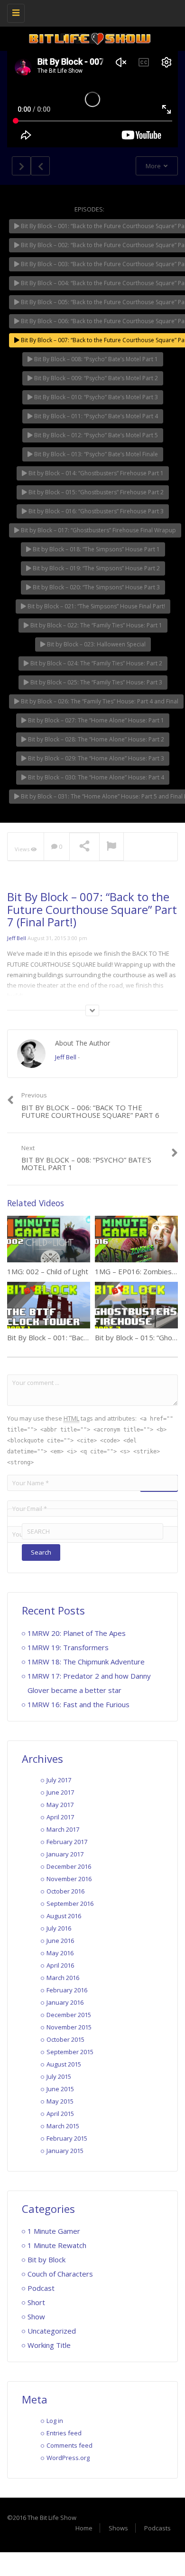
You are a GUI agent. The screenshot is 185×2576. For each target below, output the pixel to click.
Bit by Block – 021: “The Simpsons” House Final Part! (96, 606)
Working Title (49, 2345)
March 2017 (63, 1829)
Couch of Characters (60, 2274)
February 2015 (67, 2138)
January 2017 (65, 1854)
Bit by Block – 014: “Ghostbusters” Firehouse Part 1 (95, 473)
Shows (118, 2528)
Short (36, 2302)
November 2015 (69, 2027)
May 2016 (60, 1953)
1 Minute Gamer (54, 2231)
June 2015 (60, 2089)
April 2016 (60, 1965)
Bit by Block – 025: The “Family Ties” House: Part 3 (96, 682)
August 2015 (64, 2064)
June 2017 (60, 1792)
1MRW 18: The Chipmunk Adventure (86, 1662)
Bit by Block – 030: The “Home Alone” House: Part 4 (95, 777)
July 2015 (59, 2076)
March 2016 (63, 1978)
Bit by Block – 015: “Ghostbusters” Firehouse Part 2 (95, 492)
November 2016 (69, 1879)
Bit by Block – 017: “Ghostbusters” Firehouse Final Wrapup (98, 530)
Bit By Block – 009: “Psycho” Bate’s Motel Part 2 (95, 378)
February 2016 (67, 1990)
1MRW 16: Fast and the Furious (79, 1704)
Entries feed (64, 2433)
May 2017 (60, 1805)
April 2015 (60, 2114)
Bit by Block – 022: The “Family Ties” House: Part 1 (96, 625)
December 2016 (69, 1866)
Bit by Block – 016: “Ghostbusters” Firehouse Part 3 (95, 511)
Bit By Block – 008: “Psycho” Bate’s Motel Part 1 (95, 359)
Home (84, 2528)
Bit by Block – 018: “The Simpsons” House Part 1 (96, 549)
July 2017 (59, 1780)
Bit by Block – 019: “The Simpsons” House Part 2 (96, 568)
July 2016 (59, 1928)
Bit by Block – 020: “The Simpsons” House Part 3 (96, 587)
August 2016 (64, 1916)
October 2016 (65, 1891)
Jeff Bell (17, 938)
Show (36, 2316)
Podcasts (157, 2528)
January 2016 (65, 2002)
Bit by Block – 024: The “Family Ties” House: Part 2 (96, 663)
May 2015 (60, 2101)
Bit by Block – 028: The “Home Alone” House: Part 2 (95, 739)
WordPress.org (68, 2458)
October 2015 (65, 2039)
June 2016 (60, 1941)
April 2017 (60, 1817)
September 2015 (70, 2052)
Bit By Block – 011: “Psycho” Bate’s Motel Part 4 (95, 416)
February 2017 (67, 1842)
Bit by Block (46, 2259)
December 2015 (69, 2015)
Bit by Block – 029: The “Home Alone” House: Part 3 (95, 758)
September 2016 (70, 1903)
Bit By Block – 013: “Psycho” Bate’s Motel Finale (95, 454)
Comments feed (69, 2445)
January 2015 (65, 2151)
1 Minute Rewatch (57, 2245)
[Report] (111, 847)
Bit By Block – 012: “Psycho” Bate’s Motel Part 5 (95, 435)
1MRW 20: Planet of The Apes (77, 1633)
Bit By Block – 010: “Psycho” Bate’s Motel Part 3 (95, 397)
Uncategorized (52, 2331)
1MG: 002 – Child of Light (48, 1271)
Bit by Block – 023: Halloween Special (96, 644)
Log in (55, 2421)
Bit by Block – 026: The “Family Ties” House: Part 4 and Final (99, 701)
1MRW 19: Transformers (68, 1647)
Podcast (41, 2288)
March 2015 (63, 2126)
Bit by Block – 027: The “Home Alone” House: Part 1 (95, 720)
